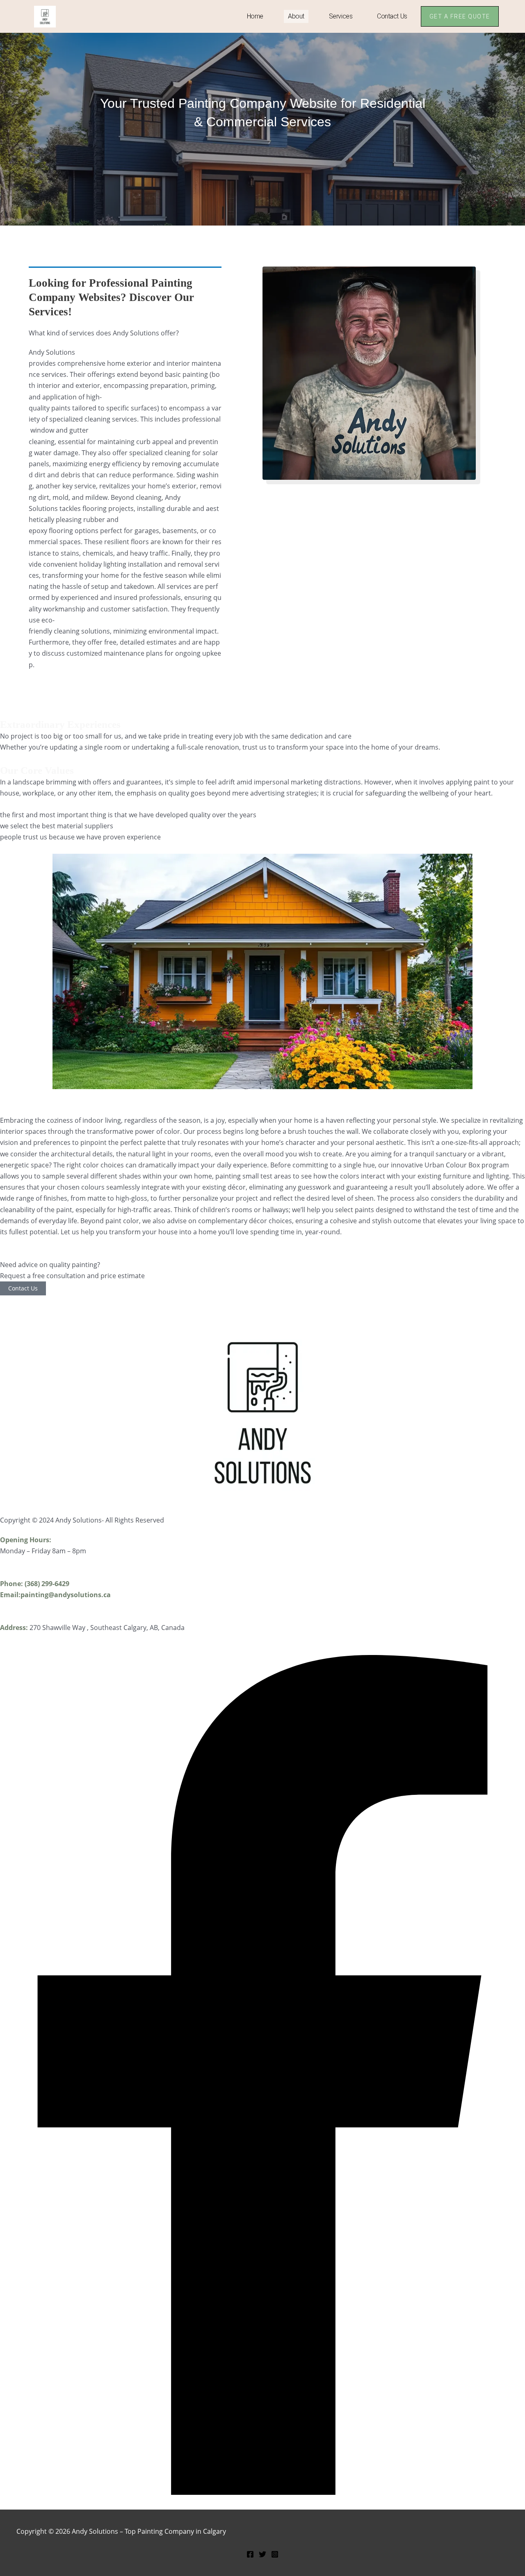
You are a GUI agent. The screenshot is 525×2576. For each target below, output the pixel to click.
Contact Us (392, 16)
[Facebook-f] (262, 2492)
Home (255, 16)
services (341, 16)
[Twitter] (262, 2555)
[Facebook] (250, 2555)
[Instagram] (275, 2555)
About (296, 16)
